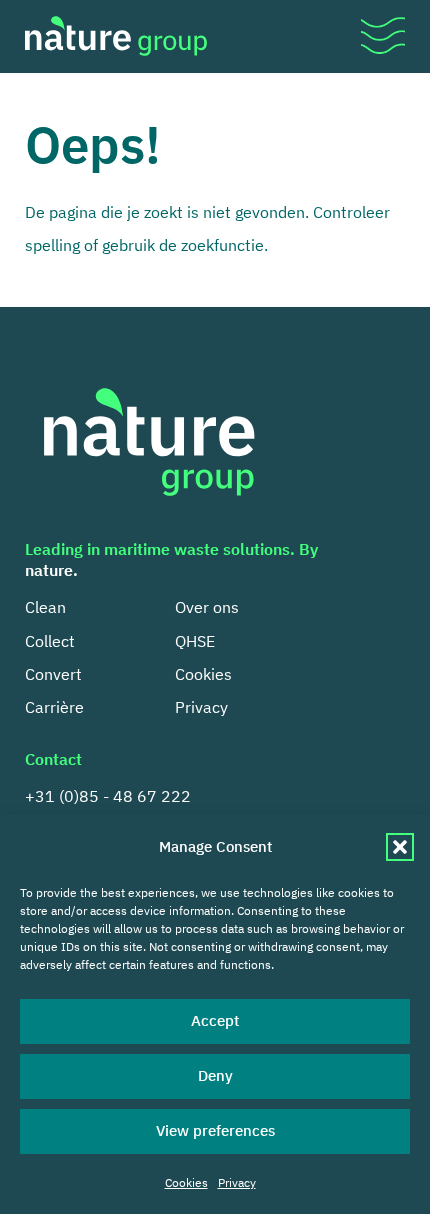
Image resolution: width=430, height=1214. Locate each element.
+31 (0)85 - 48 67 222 (108, 795)
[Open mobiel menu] (383, 36)
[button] (400, 847)
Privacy (237, 1182)
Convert (53, 673)
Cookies (186, 1182)
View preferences (215, 1130)
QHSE (195, 640)
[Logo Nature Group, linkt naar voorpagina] (116, 36)
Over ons (207, 606)
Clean (45, 606)
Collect (50, 640)
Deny (215, 1075)
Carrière (54, 706)
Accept (215, 1020)
